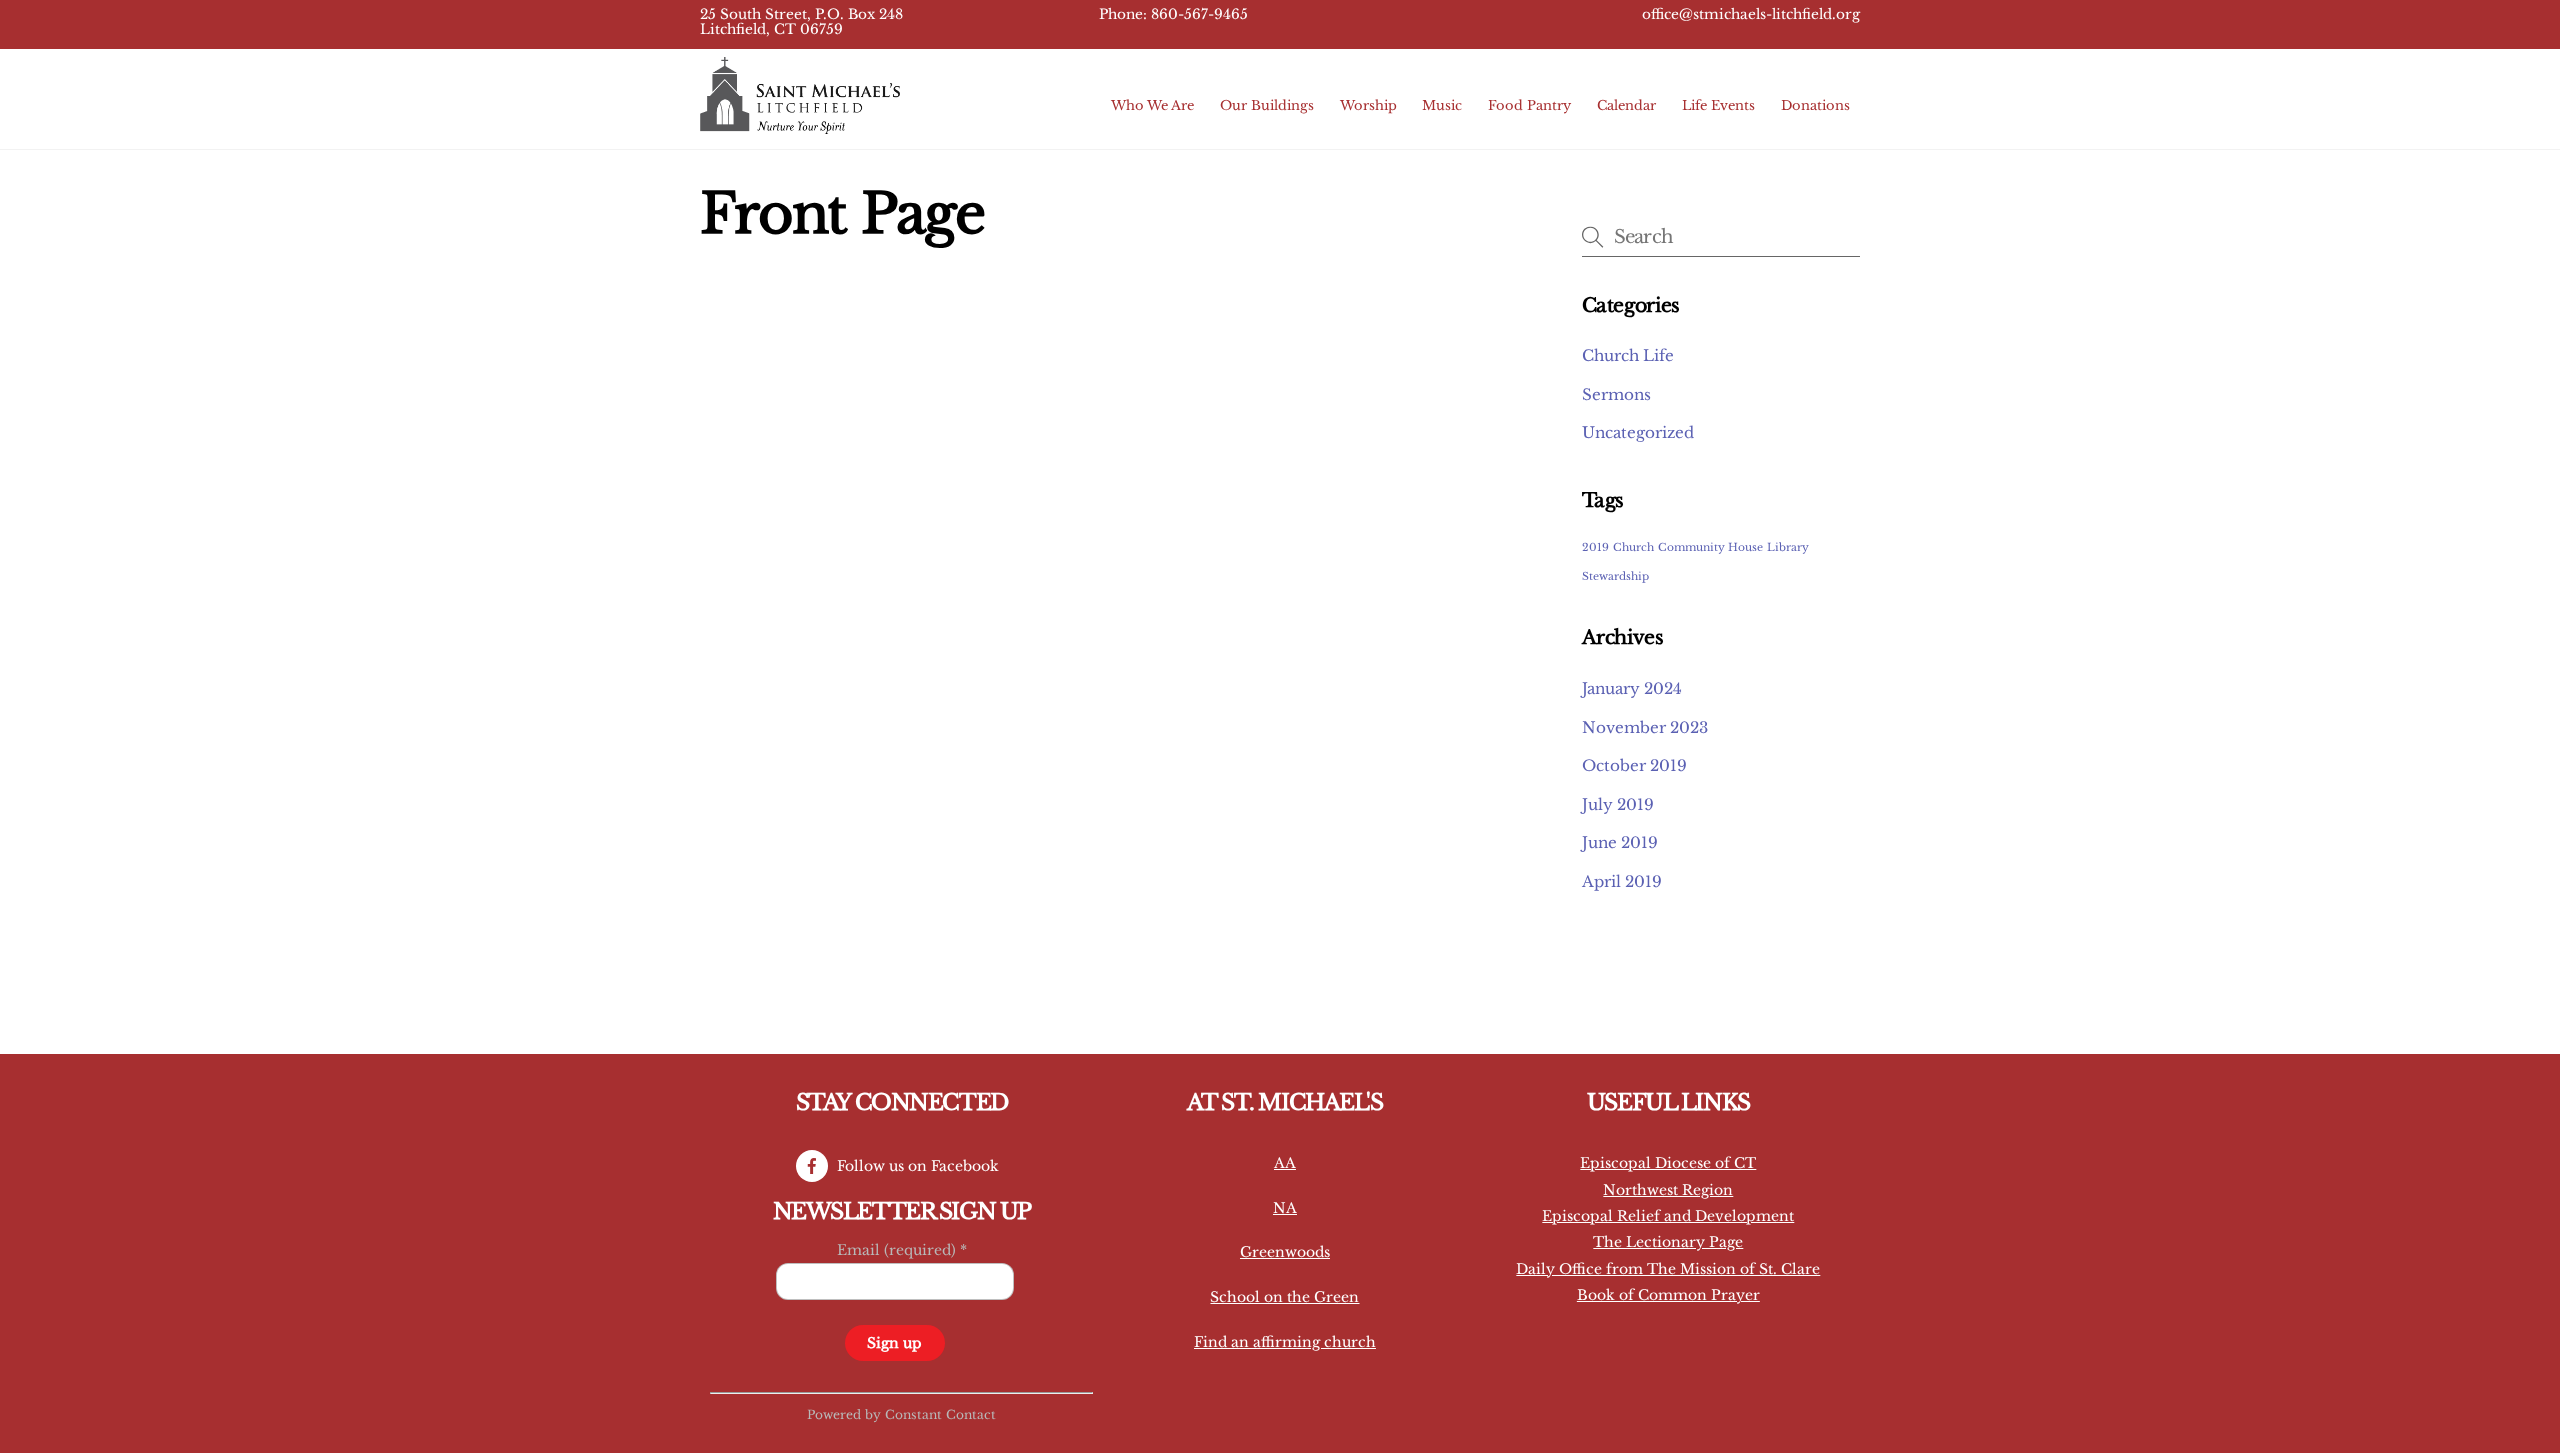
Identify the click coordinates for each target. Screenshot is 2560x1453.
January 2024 (1632, 688)
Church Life (1628, 355)
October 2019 (1634, 765)
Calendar (1626, 105)
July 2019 (1618, 804)
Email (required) (902, 1250)
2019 (1595, 547)
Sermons (1616, 394)
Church (1633, 547)
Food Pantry (1529, 105)
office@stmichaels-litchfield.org (1751, 14)
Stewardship (1615, 576)
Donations (1815, 105)
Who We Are (1152, 105)
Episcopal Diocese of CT (1668, 1163)
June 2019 (1620, 842)
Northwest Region (1668, 1190)
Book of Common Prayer (1668, 1295)
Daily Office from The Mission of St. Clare (1668, 1269)
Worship (1368, 105)
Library (1788, 547)
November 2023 (1645, 727)
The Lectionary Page (1668, 1242)
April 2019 (1622, 881)
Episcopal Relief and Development (1668, 1216)
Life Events (1718, 105)
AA (1285, 1163)
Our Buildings (1267, 105)
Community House (1710, 547)
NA (1285, 1208)
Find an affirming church (1285, 1342)
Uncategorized (1638, 432)
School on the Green (1284, 1297)
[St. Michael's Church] (800, 124)
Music (1442, 105)
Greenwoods (1285, 1252)
